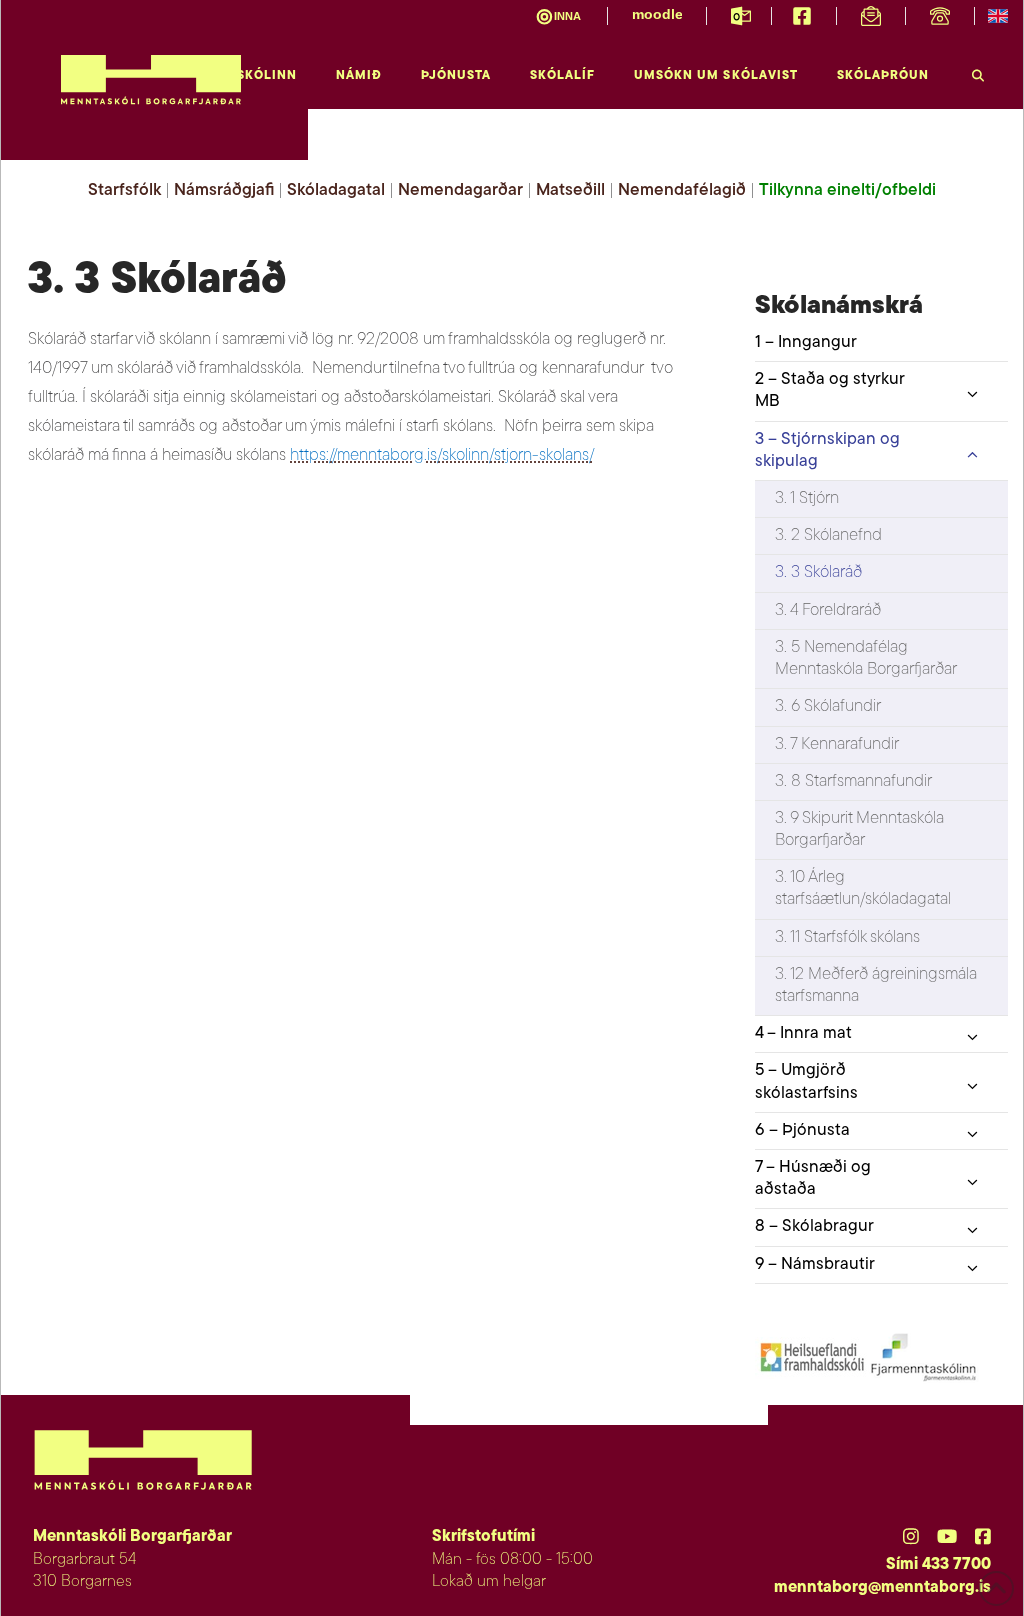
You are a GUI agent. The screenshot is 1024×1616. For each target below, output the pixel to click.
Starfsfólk (124, 190)
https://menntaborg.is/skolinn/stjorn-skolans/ (442, 455)
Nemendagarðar (460, 190)
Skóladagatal (336, 190)
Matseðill (570, 190)
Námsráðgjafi (224, 190)
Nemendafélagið (682, 190)
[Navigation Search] (978, 70)
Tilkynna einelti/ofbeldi (847, 190)
